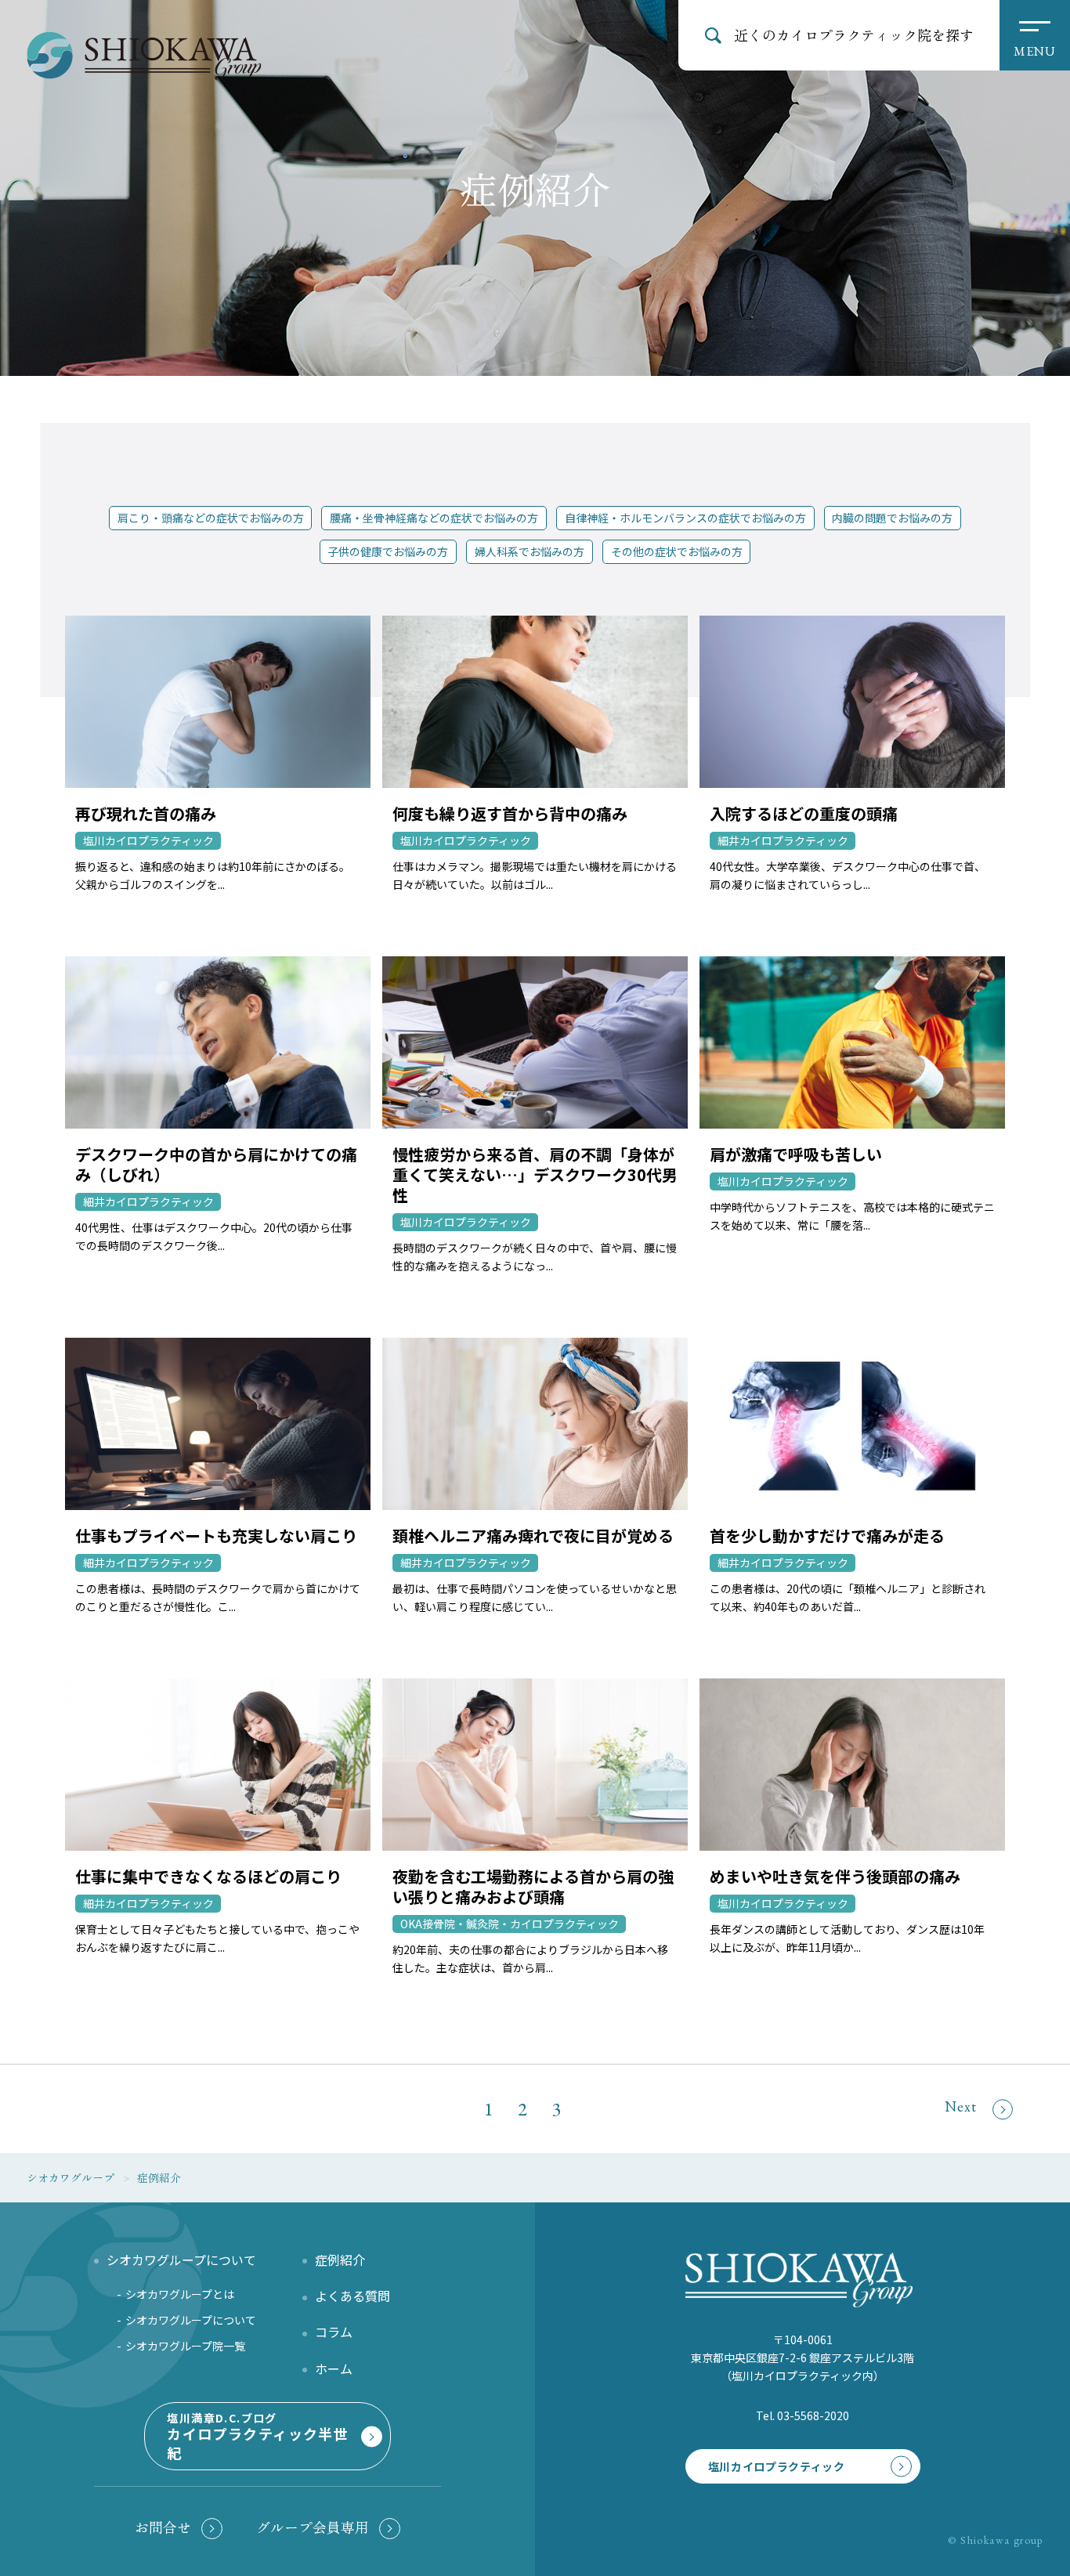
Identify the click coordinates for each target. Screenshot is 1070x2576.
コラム (334, 2332)
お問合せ (163, 2527)
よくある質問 (352, 2296)
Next (961, 2106)
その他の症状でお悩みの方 (677, 551)
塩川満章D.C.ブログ (258, 2436)
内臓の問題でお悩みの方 (892, 518)
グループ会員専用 (313, 2527)
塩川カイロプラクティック (777, 2466)
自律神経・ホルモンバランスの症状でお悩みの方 (685, 518)
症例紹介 (340, 2260)
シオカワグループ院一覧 (185, 2346)
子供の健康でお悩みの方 (388, 551)
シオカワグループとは (180, 2294)
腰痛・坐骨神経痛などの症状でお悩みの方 (434, 518)
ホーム (334, 2368)
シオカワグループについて (191, 2320)
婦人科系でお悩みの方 (530, 551)
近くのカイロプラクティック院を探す (854, 34)
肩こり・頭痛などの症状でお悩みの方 (211, 518)
